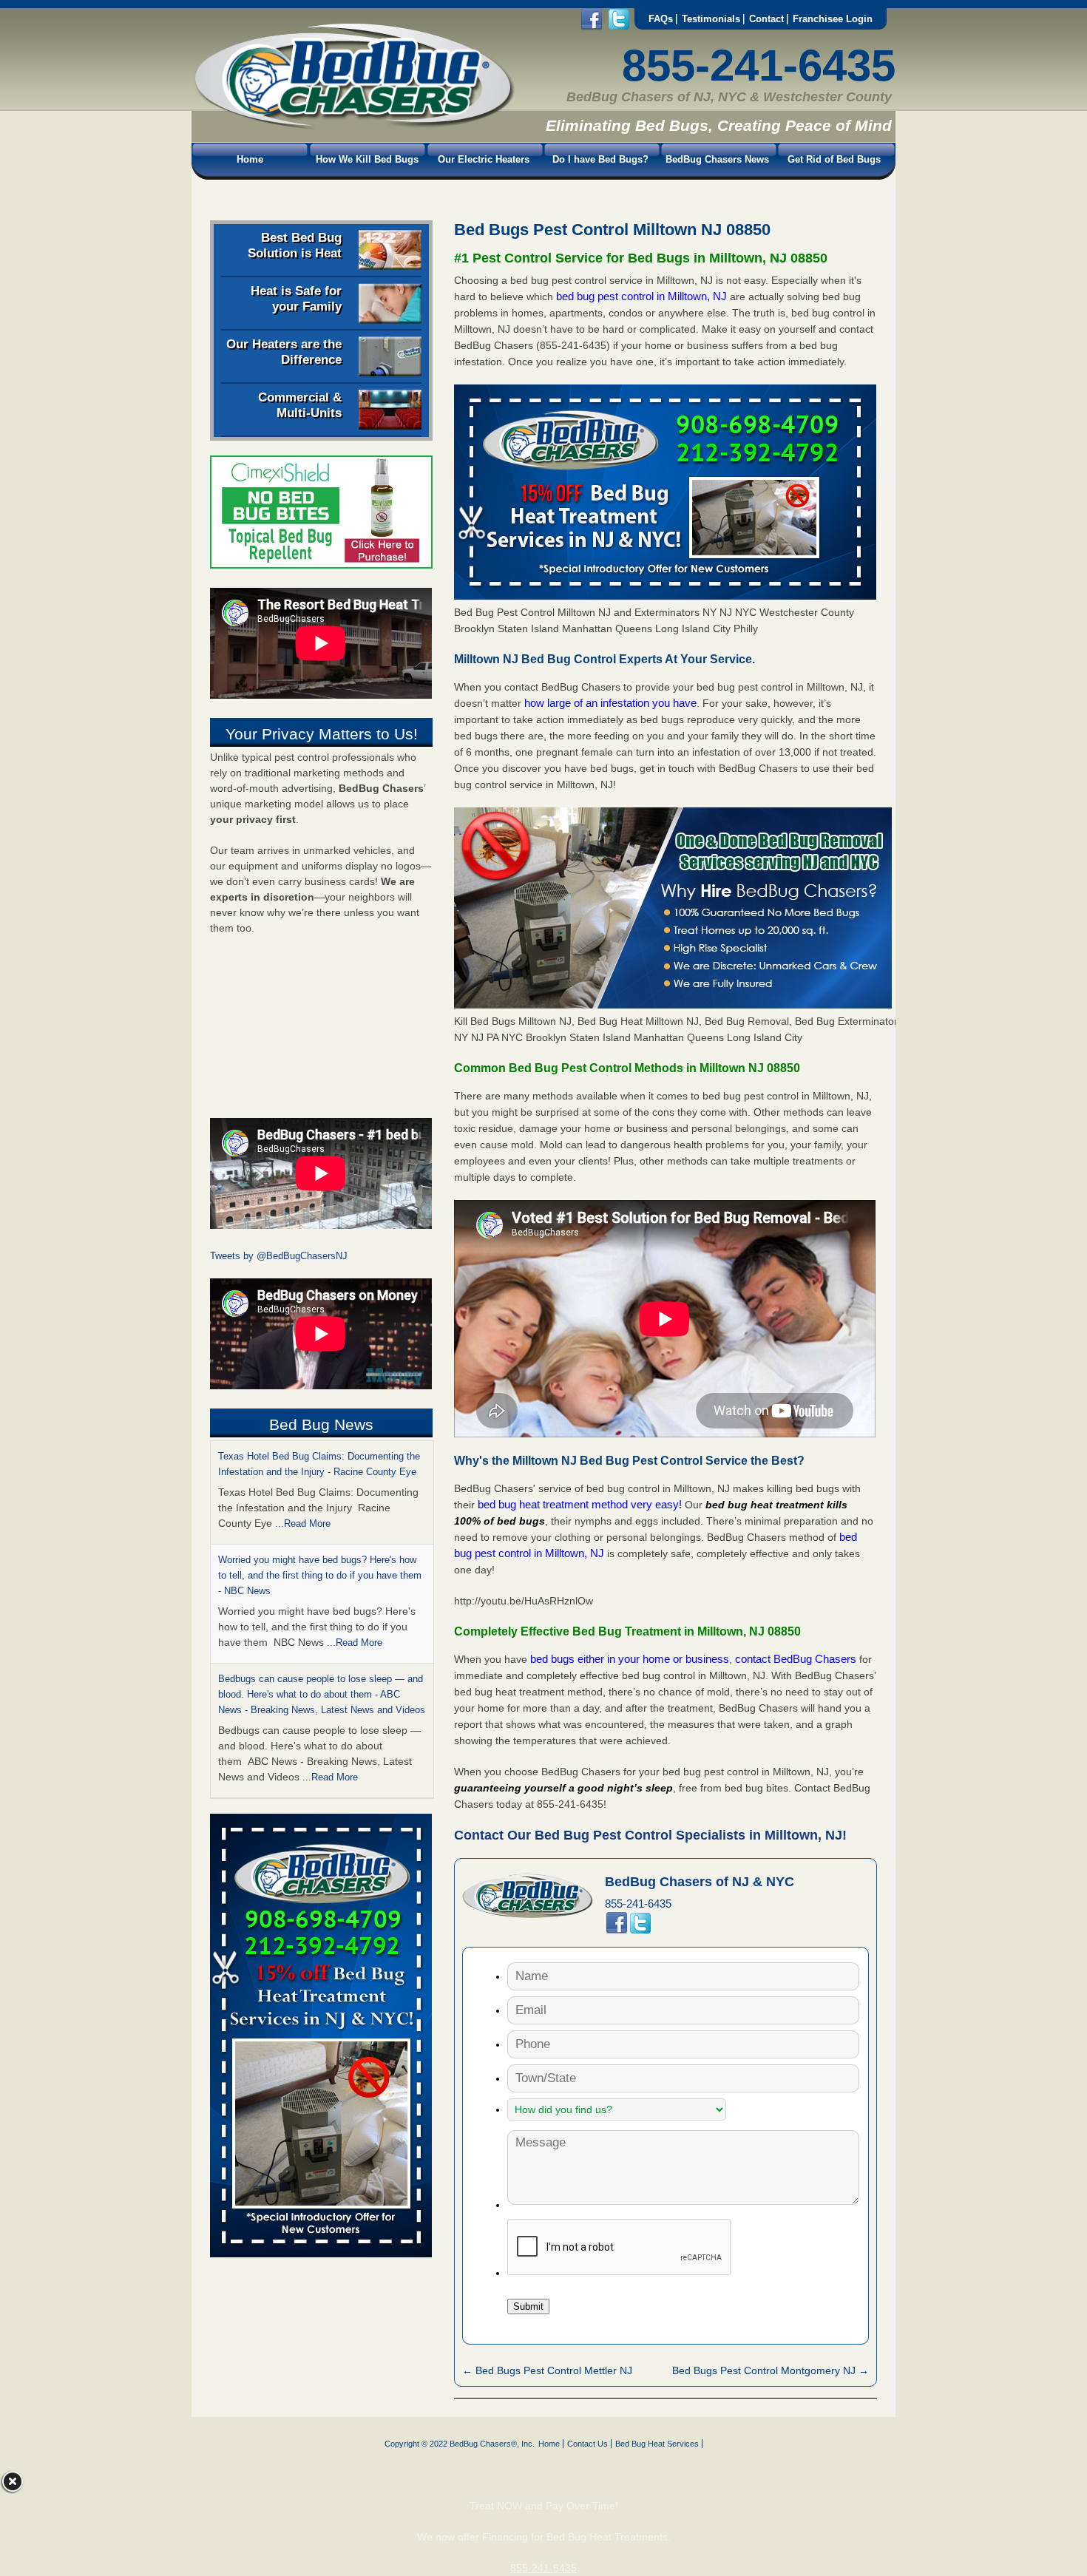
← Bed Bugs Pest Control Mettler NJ (547, 2370)
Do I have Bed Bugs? (600, 159)
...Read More (303, 1523)
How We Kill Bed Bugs (367, 159)
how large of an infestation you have (610, 703)
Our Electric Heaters (484, 159)
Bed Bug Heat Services (657, 2444)
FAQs (661, 19)
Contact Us (587, 2444)
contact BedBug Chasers (796, 1659)
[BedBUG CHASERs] (353, 126)
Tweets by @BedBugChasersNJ (279, 1256)
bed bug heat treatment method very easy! (581, 1504)
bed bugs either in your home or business (630, 1659)
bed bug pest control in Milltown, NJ (643, 296)
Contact (766, 19)
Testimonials (711, 19)
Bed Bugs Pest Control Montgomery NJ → (771, 2370)
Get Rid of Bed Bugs (834, 159)
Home (250, 159)
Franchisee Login (833, 19)
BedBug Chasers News (717, 159)
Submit (528, 2306)
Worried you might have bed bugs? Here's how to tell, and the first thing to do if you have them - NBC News (320, 1575)
